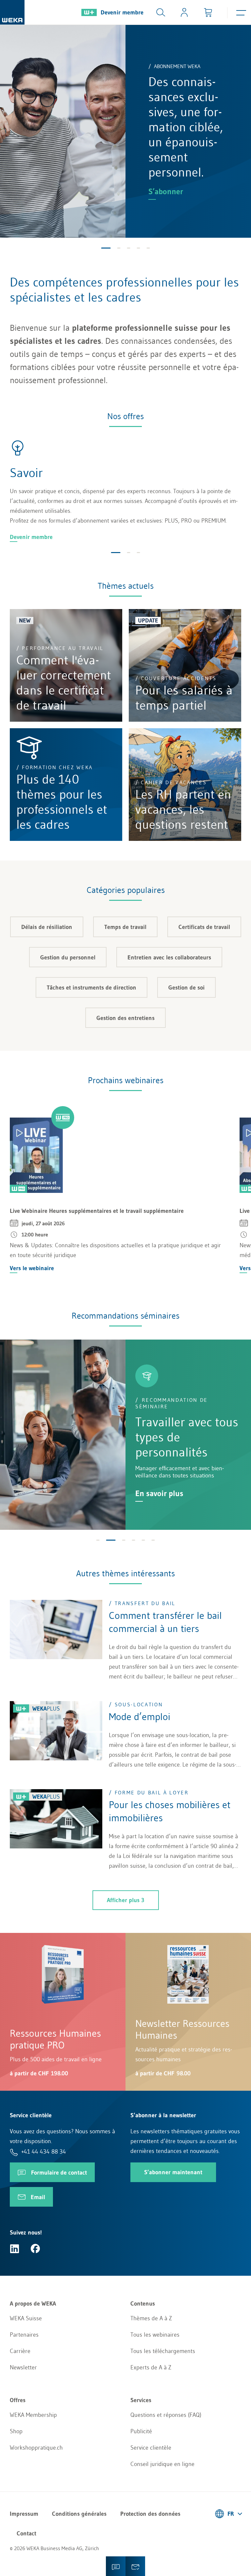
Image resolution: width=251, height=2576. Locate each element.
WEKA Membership (33, 2415)
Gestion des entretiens (125, 1018)
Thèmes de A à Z (151, 2318)
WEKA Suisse (26, 2318)
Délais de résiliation (47, 927)
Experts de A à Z (151, 2367)
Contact (26, 2533)
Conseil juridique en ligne (162, 2464)
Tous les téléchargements (163, 2351)
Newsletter (23, 2367)
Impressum (24, 2514)
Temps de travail (125, 927)
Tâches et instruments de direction (92, 988)
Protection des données (150, 2514)
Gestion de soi (186, 988)
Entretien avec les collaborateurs (169, 957)
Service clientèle (151, 2448)
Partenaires (24, 2335)
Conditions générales (79, 2514)
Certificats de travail (204, 927)
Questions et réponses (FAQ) (166, 2415)
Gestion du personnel (68, 957)
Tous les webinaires (155, 2335)
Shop (16, 2431)
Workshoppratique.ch (36, 2448)
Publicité (141, 2431)
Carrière (20, 2351)
